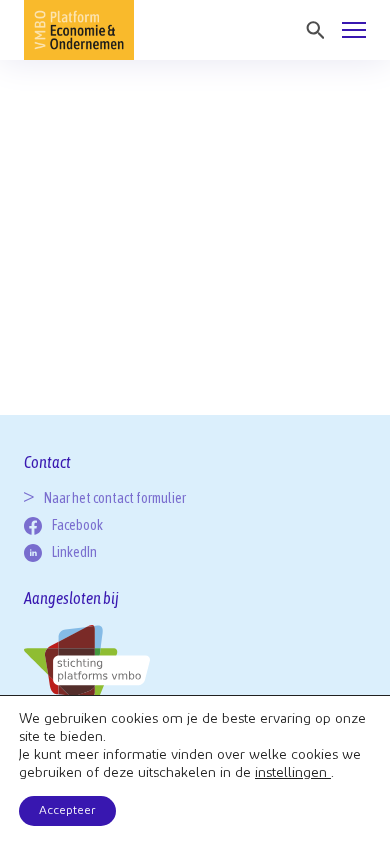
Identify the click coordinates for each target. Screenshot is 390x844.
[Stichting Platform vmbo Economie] (79, 30)
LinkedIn (74, 552)
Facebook (77, 525)
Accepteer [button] (67, 811)
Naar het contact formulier (115, 498)
